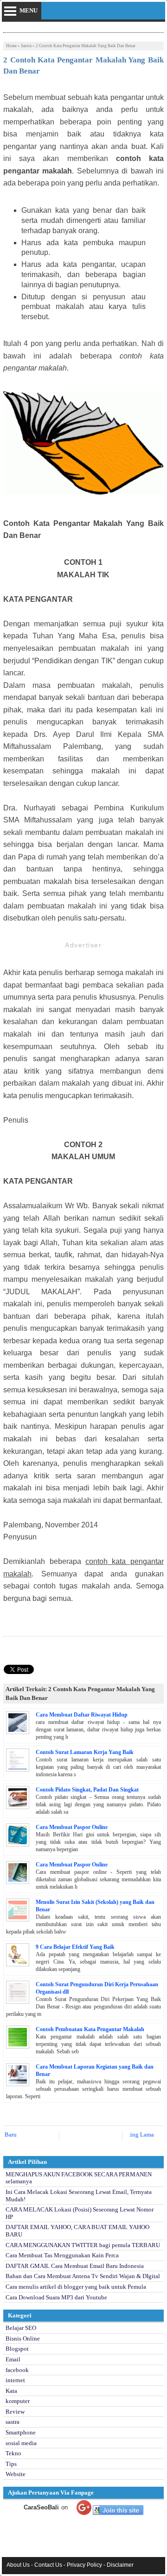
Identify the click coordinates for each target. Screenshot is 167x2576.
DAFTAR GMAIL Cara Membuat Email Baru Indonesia (75, 2266)
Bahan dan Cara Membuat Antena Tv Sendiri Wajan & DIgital (83, 2276)
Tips (11, 2464)
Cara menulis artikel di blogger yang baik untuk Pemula (76, 2287)
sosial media (21, 2443)
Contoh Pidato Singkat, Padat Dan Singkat (87, 1790)
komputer (18, 2401)
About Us (18, 2565)
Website (16, 2474)
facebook (17, 2370)
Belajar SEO (21, 2328)
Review (15, 2412)
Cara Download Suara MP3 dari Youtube (56, 2297)
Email (13, 2359)
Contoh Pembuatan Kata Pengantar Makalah (90, 2029)
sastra (26, 46)
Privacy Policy (84, 2565)
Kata (11, 2391)
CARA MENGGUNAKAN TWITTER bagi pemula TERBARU (83, 2245)
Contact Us (48, 2565)
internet (15, 2380)
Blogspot (17, 2349)
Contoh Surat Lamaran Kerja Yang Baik (85, 1752)
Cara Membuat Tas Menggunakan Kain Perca (62, 2255)
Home (11, 46)
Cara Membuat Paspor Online (72, 1827)
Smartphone (21, 2432)
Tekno (13, 2453)
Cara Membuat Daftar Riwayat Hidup (82, 1715)
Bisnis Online (23, 2338)
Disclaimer (120, 2565)
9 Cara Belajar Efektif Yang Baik (75, 1947)
